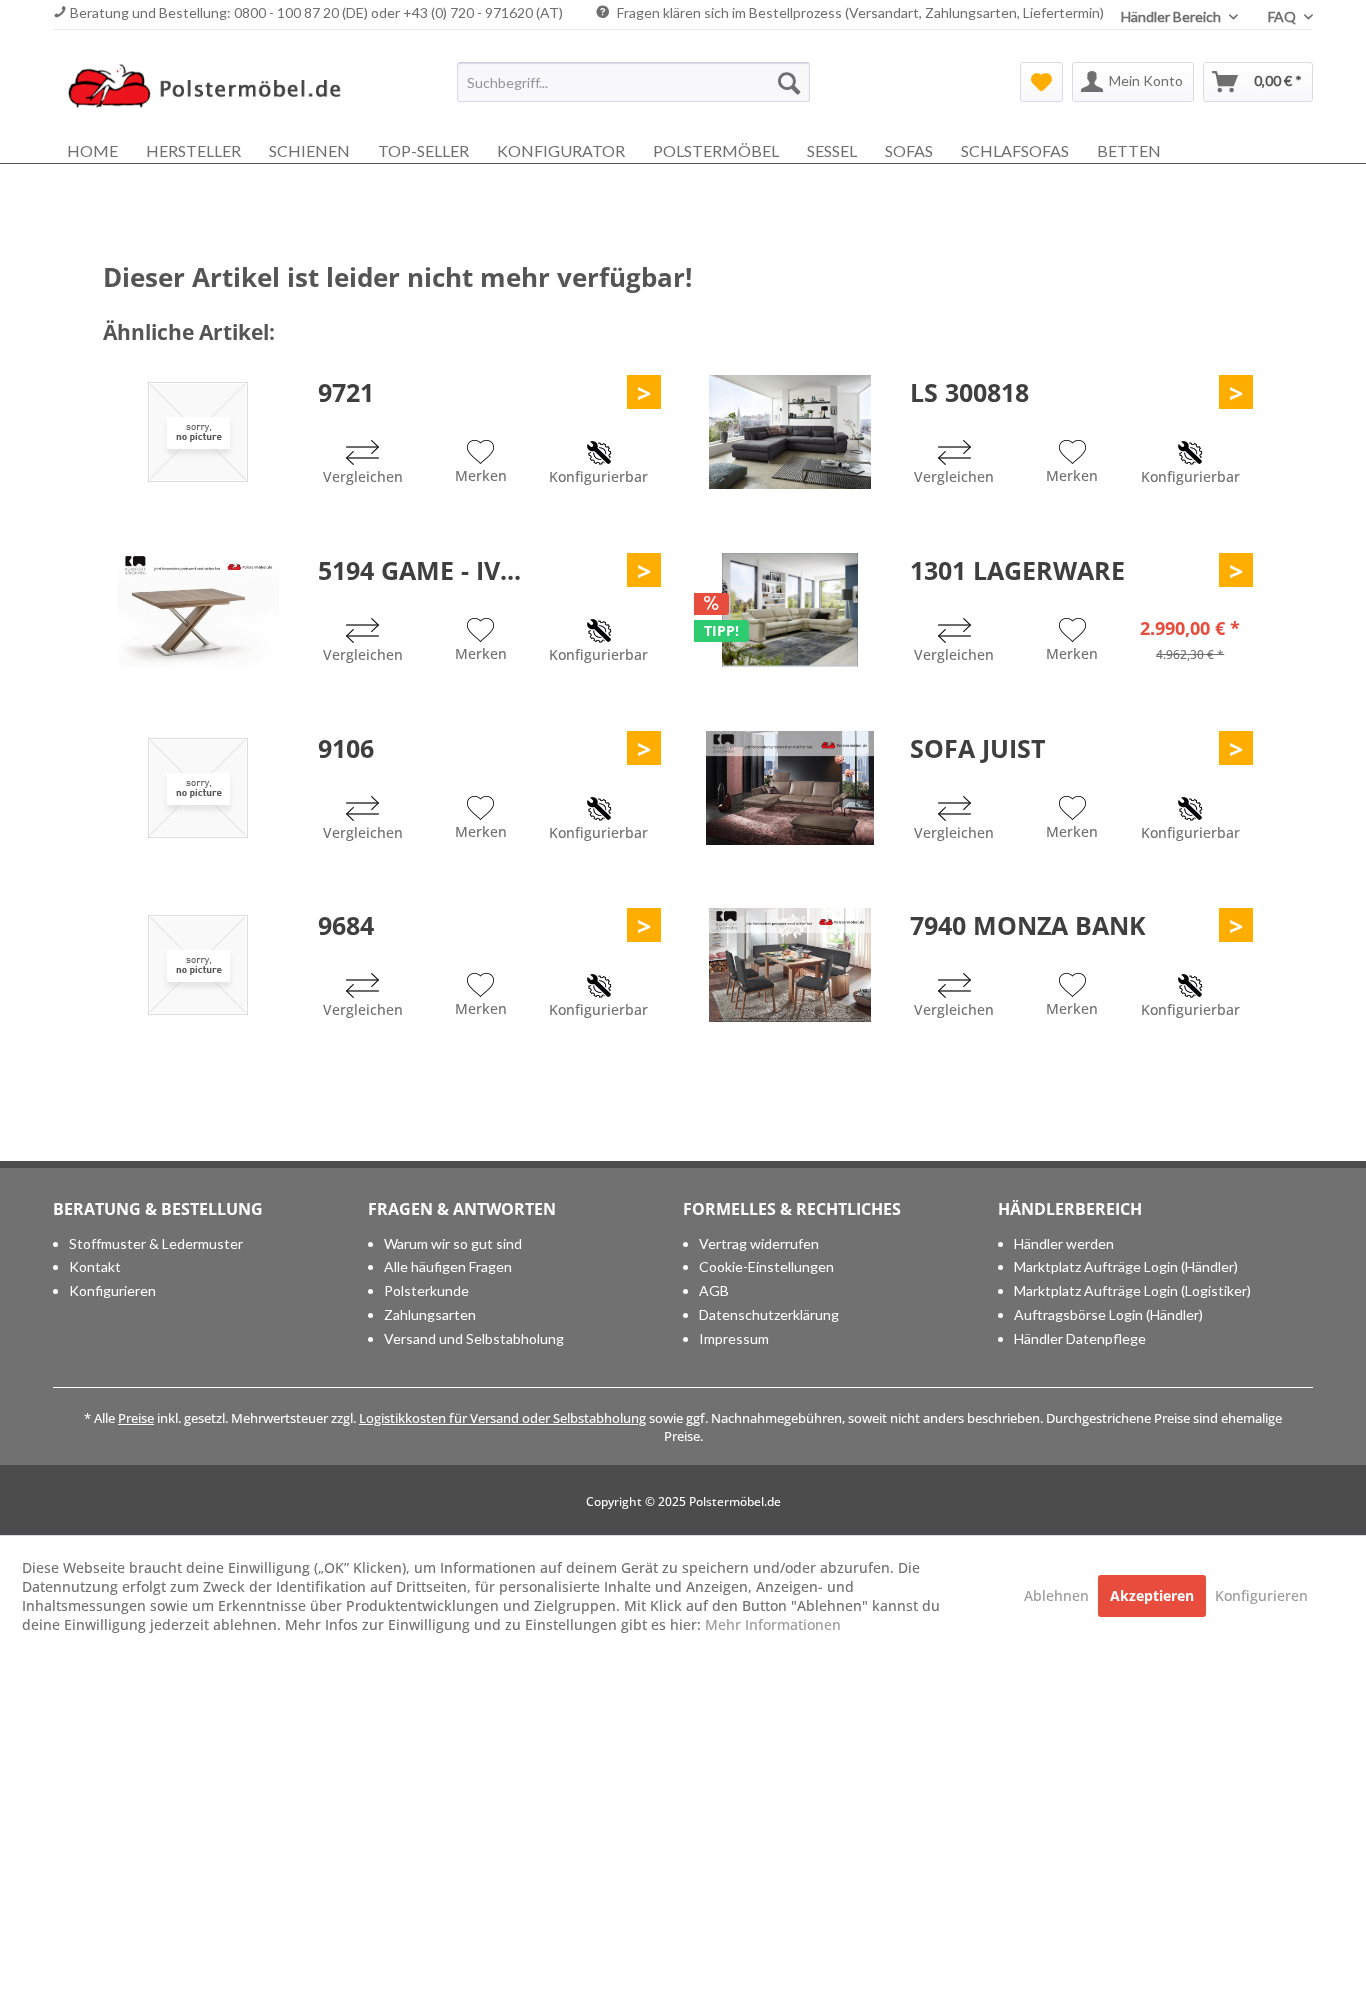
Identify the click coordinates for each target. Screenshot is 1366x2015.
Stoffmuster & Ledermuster (156, 1243)
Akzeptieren (1152, 1595)
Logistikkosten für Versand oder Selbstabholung (502, 1418)
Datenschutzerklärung (769, 1314)
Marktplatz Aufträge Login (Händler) (1126, 1266)
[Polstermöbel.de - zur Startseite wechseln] (214, 87)
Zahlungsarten (430, 1314)
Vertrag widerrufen (759, 1243)
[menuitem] (633, 82)
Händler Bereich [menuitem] (1172, 16)
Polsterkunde (426, 1290)
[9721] (198, 432)
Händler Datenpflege (1080, 1338)
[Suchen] (789, 82)
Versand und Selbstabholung (474, 1338)
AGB (714, 1290)
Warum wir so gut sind (453, 1243)
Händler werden (1064, 1243)
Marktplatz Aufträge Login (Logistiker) (1132, 1290)
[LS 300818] (790, 432)
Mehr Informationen (773, 1624)
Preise (136, 1418)
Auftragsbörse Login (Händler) (1108, 1314)
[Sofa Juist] (790, 788)
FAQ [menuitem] (1283, 16)
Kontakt (95, 1266)
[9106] (198, 788)
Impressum (734, 1338)
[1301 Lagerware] (790, 610)
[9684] (198, 965)
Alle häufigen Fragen (448, 1266)
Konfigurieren (112, 1290)
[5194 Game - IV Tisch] (198, 610)
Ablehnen (1058, 1595)
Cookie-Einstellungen (766, 1266)
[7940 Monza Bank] (790, 965)
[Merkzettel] (1041, 82)
